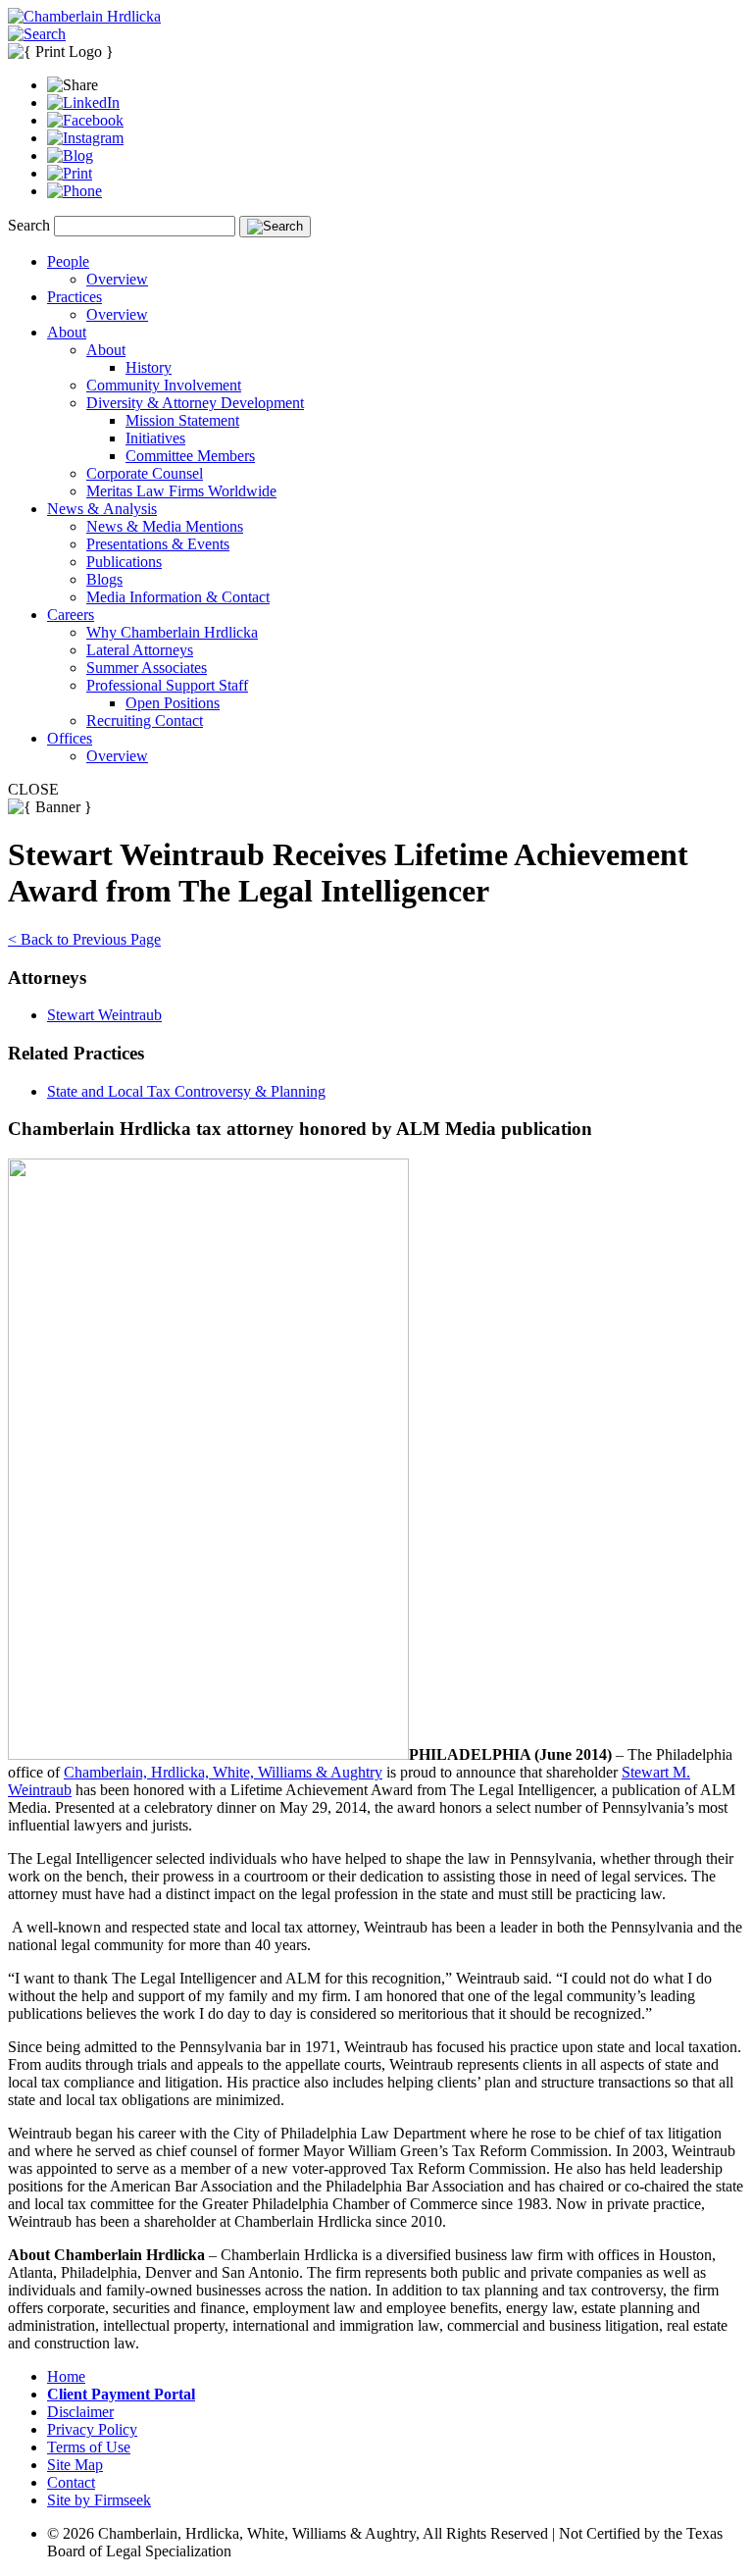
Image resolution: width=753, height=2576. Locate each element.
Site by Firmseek (99, 2500)
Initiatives (155, 438)
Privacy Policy (92, 2429)
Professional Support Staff (167, 685)
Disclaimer (80, 2412)
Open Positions (173, 703)
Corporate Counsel (145, 473)
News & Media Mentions (165, 526)
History (149, 367)
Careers (71, 615)
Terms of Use (89, 2447)
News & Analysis (102, 509)
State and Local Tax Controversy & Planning (186, 1091)
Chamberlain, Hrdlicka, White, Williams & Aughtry (223, 1772)
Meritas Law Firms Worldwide (181, 491)
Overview (117, 279)
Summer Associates (147, 668)
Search (29, 225)
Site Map (75, 2465)
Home (66, 2376)
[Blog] (70, 155)
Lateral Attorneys (140, 650)
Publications (124, 562)
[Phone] (75, 191)
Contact (71, 2482)
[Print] (70, 173)
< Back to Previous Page (84, 939)
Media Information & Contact (178, 597)
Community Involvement (164, 385)
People (68, 261)
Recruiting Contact (145, 721)
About (67, 332)
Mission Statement (182, 420)
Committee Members (190, 456)
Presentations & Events (158, 544)
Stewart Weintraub (104, 1015)
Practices (75, 297)
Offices (70, 738)
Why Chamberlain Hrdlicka (172, 632)
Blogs (104, 579)
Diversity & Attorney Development (195, 403)
